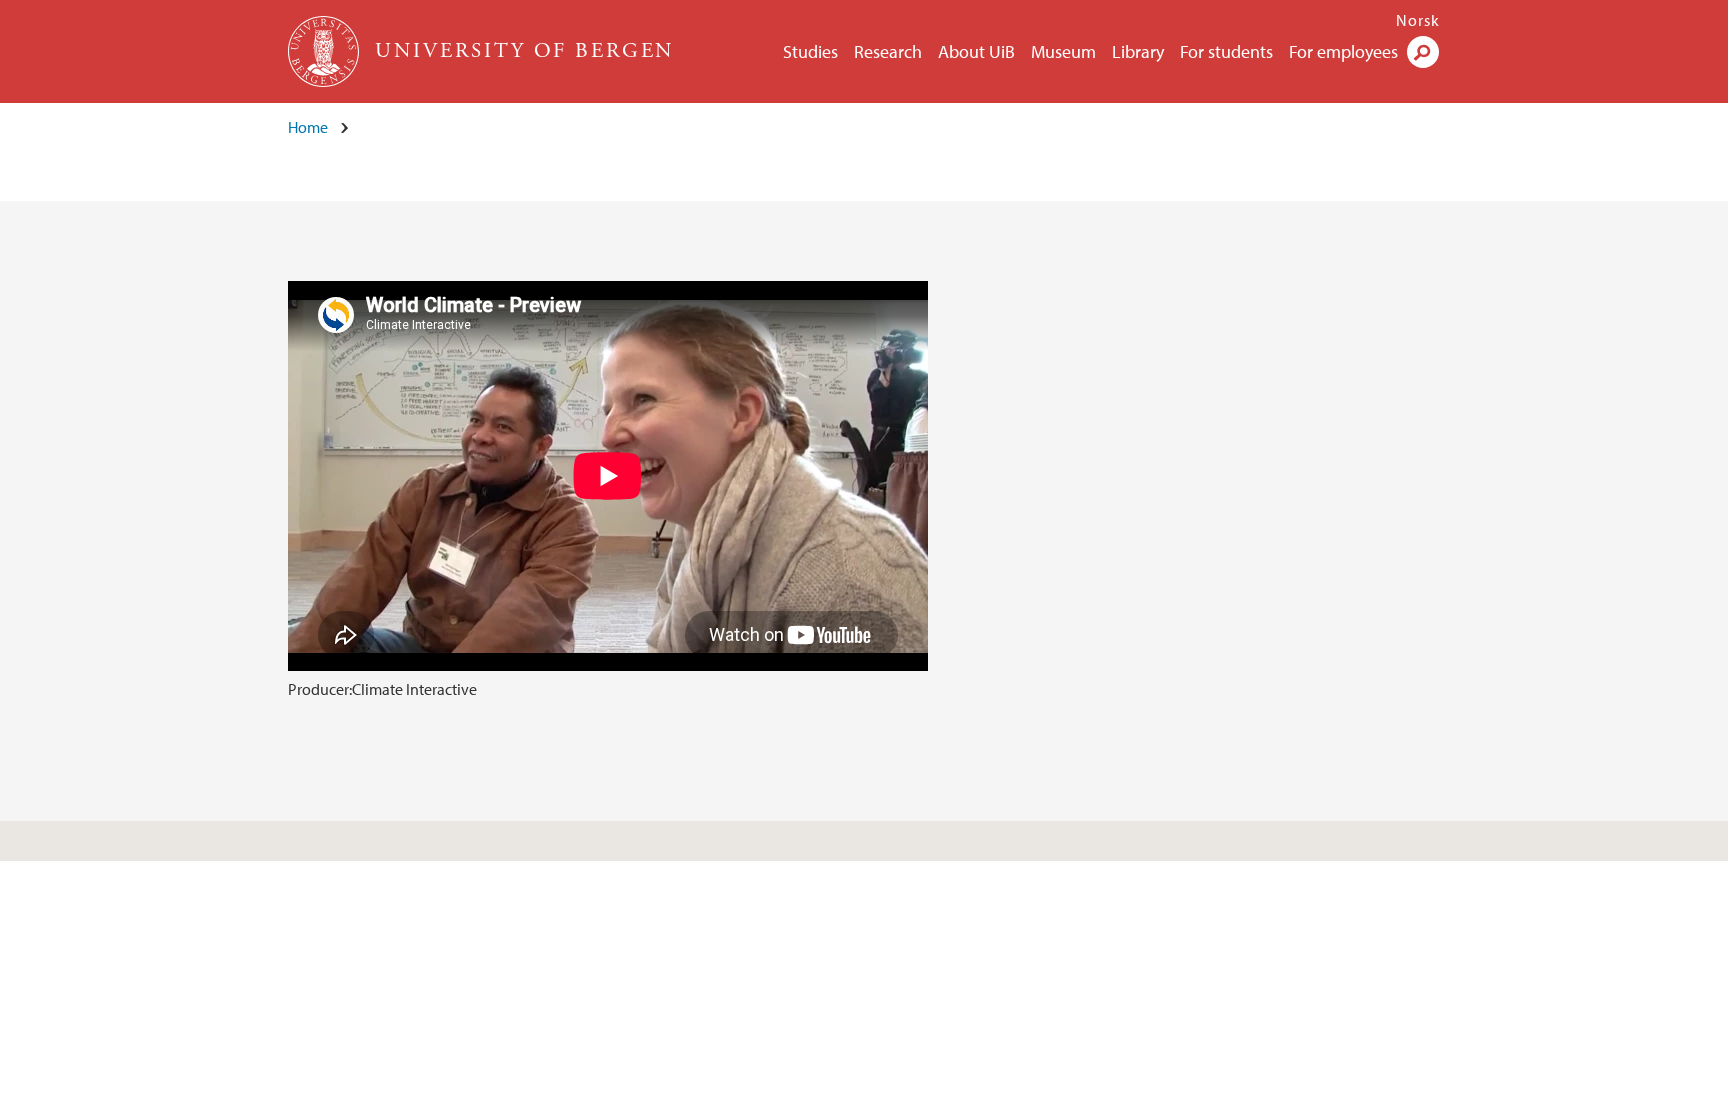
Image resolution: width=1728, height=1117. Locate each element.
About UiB (976, 51)
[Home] (325, 51)
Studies (810, 51)
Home (308, 127)
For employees (1343, 51)
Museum (1063, 51)
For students (1226, 51)
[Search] (1423, 52)
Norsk (1418, 20)
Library (1138, 51)
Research (888, 51)
